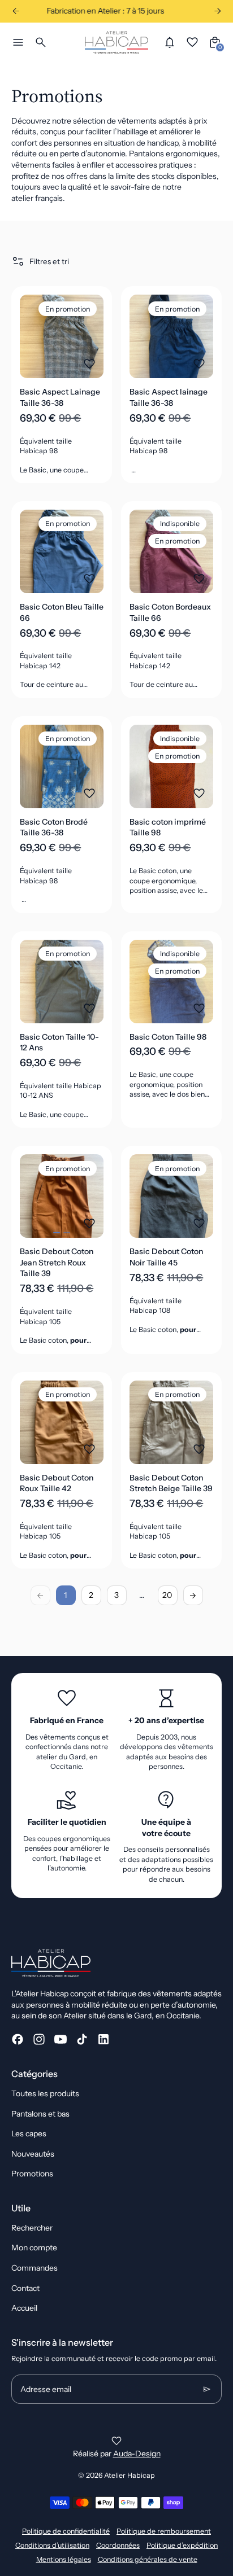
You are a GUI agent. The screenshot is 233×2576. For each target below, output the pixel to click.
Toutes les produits (45, 2093)
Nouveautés (33, 2154)
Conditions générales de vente (148, 2559)
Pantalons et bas (40, 2114)
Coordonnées (118, 2545)
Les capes (29, 2133)
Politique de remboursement (164, 2531)
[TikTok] (82, 2039)
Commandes (34, 2268)
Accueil (24, 2308)
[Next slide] (217, 11)
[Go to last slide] (16, 11)
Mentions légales (64, 2559)
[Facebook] (18, 2039)
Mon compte (34, 2248)
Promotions (32, 2174)
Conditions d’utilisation (52, 2545)
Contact (25, 2288)
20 (167, 1595)
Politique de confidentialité (66, 2531)
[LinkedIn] (103, 2039)
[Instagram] (39, 2039)
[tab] (57, 1233)
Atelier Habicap (130, 2475)
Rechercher (32, 2228)
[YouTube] (61, 2039)
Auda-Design (137, 2454)
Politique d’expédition (182, 2545)
